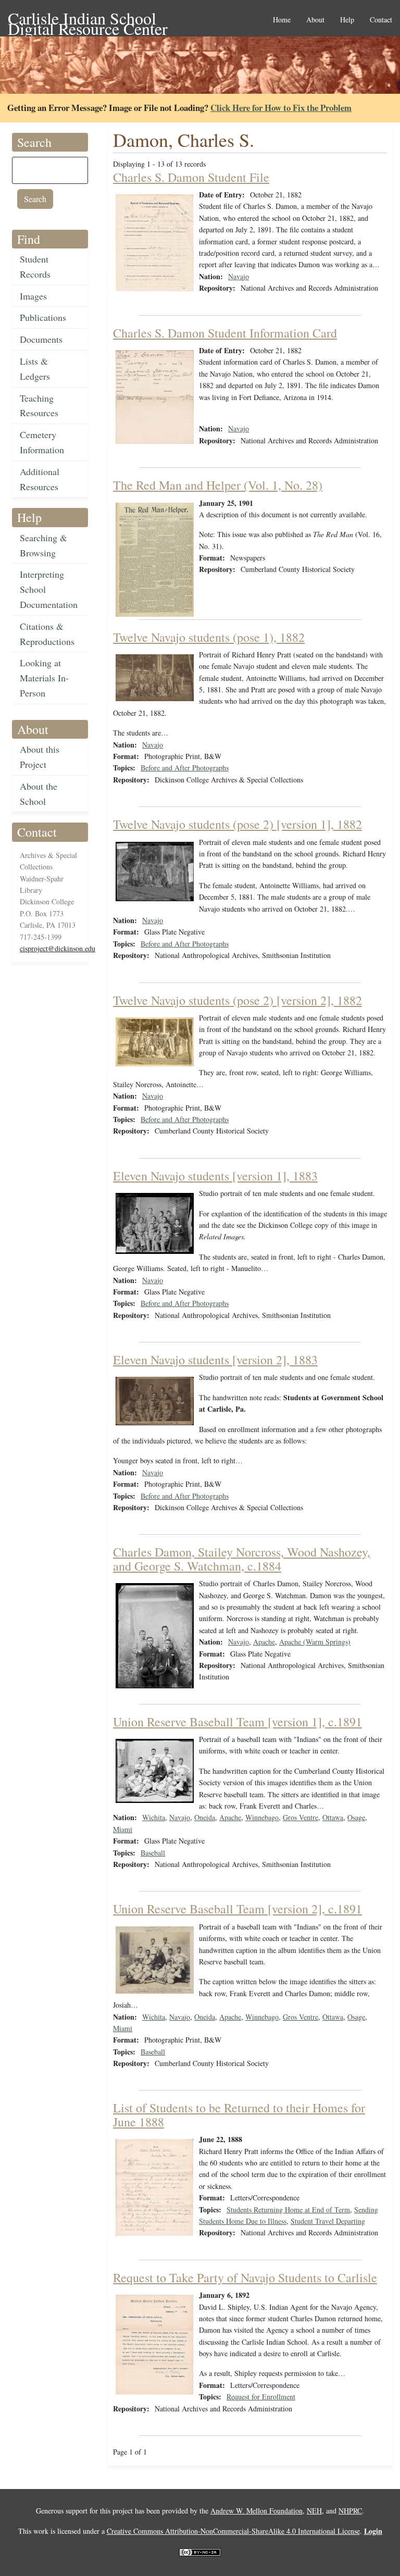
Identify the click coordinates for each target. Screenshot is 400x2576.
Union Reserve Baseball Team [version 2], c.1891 (238, 1909)
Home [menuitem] (282, 20)
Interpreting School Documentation (49, 589)
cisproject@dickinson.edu (58, 948)
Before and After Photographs (185, 768)
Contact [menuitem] (381, 20)
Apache (264, 1642)
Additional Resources (40, 479)
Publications (43, 317)
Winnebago (262, 1817)
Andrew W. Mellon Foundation (257, 2511)
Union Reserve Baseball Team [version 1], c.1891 (238, 1722)
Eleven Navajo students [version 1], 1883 (215, 1176)
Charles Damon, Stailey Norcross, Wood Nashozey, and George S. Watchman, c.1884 (242, 1559)
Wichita (154, 1817)
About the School (39, 794)
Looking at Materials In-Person (44, 678)
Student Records (35, 266)
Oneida (205, 1817)
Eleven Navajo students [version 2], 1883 (215, 1360)
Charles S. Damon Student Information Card (225, 333)
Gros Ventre (301, 1817)
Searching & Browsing (43, 545)
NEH (314, 2511)
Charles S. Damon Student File (191, 177)
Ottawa (333, 1817)
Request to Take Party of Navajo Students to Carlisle (245, 2278)
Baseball (153, 1853)
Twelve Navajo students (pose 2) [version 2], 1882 (238, 1000)
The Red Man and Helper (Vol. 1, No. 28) (218, 485)
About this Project (40, 757)
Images (33, 296)
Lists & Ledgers (35, 369)
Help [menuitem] (347, 20)
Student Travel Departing (328, 2221)
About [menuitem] (315, 20)
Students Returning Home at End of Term (288, 2210)
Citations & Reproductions (47, 634)
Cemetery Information (42, 442)
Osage (356, 1817)
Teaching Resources (39, 406)
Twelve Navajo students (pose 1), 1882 (209, 637)
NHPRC (350, 2511)
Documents (41, 339)
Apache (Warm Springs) (315, 1642)
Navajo (239, 276)
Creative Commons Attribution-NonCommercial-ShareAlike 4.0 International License (233, 2531)
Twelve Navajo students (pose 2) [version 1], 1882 (238, 824)
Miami (123, 1829)
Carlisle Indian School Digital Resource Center (88, 19)
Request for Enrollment (261, 2397)
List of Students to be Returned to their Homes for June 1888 (239, 2114)
